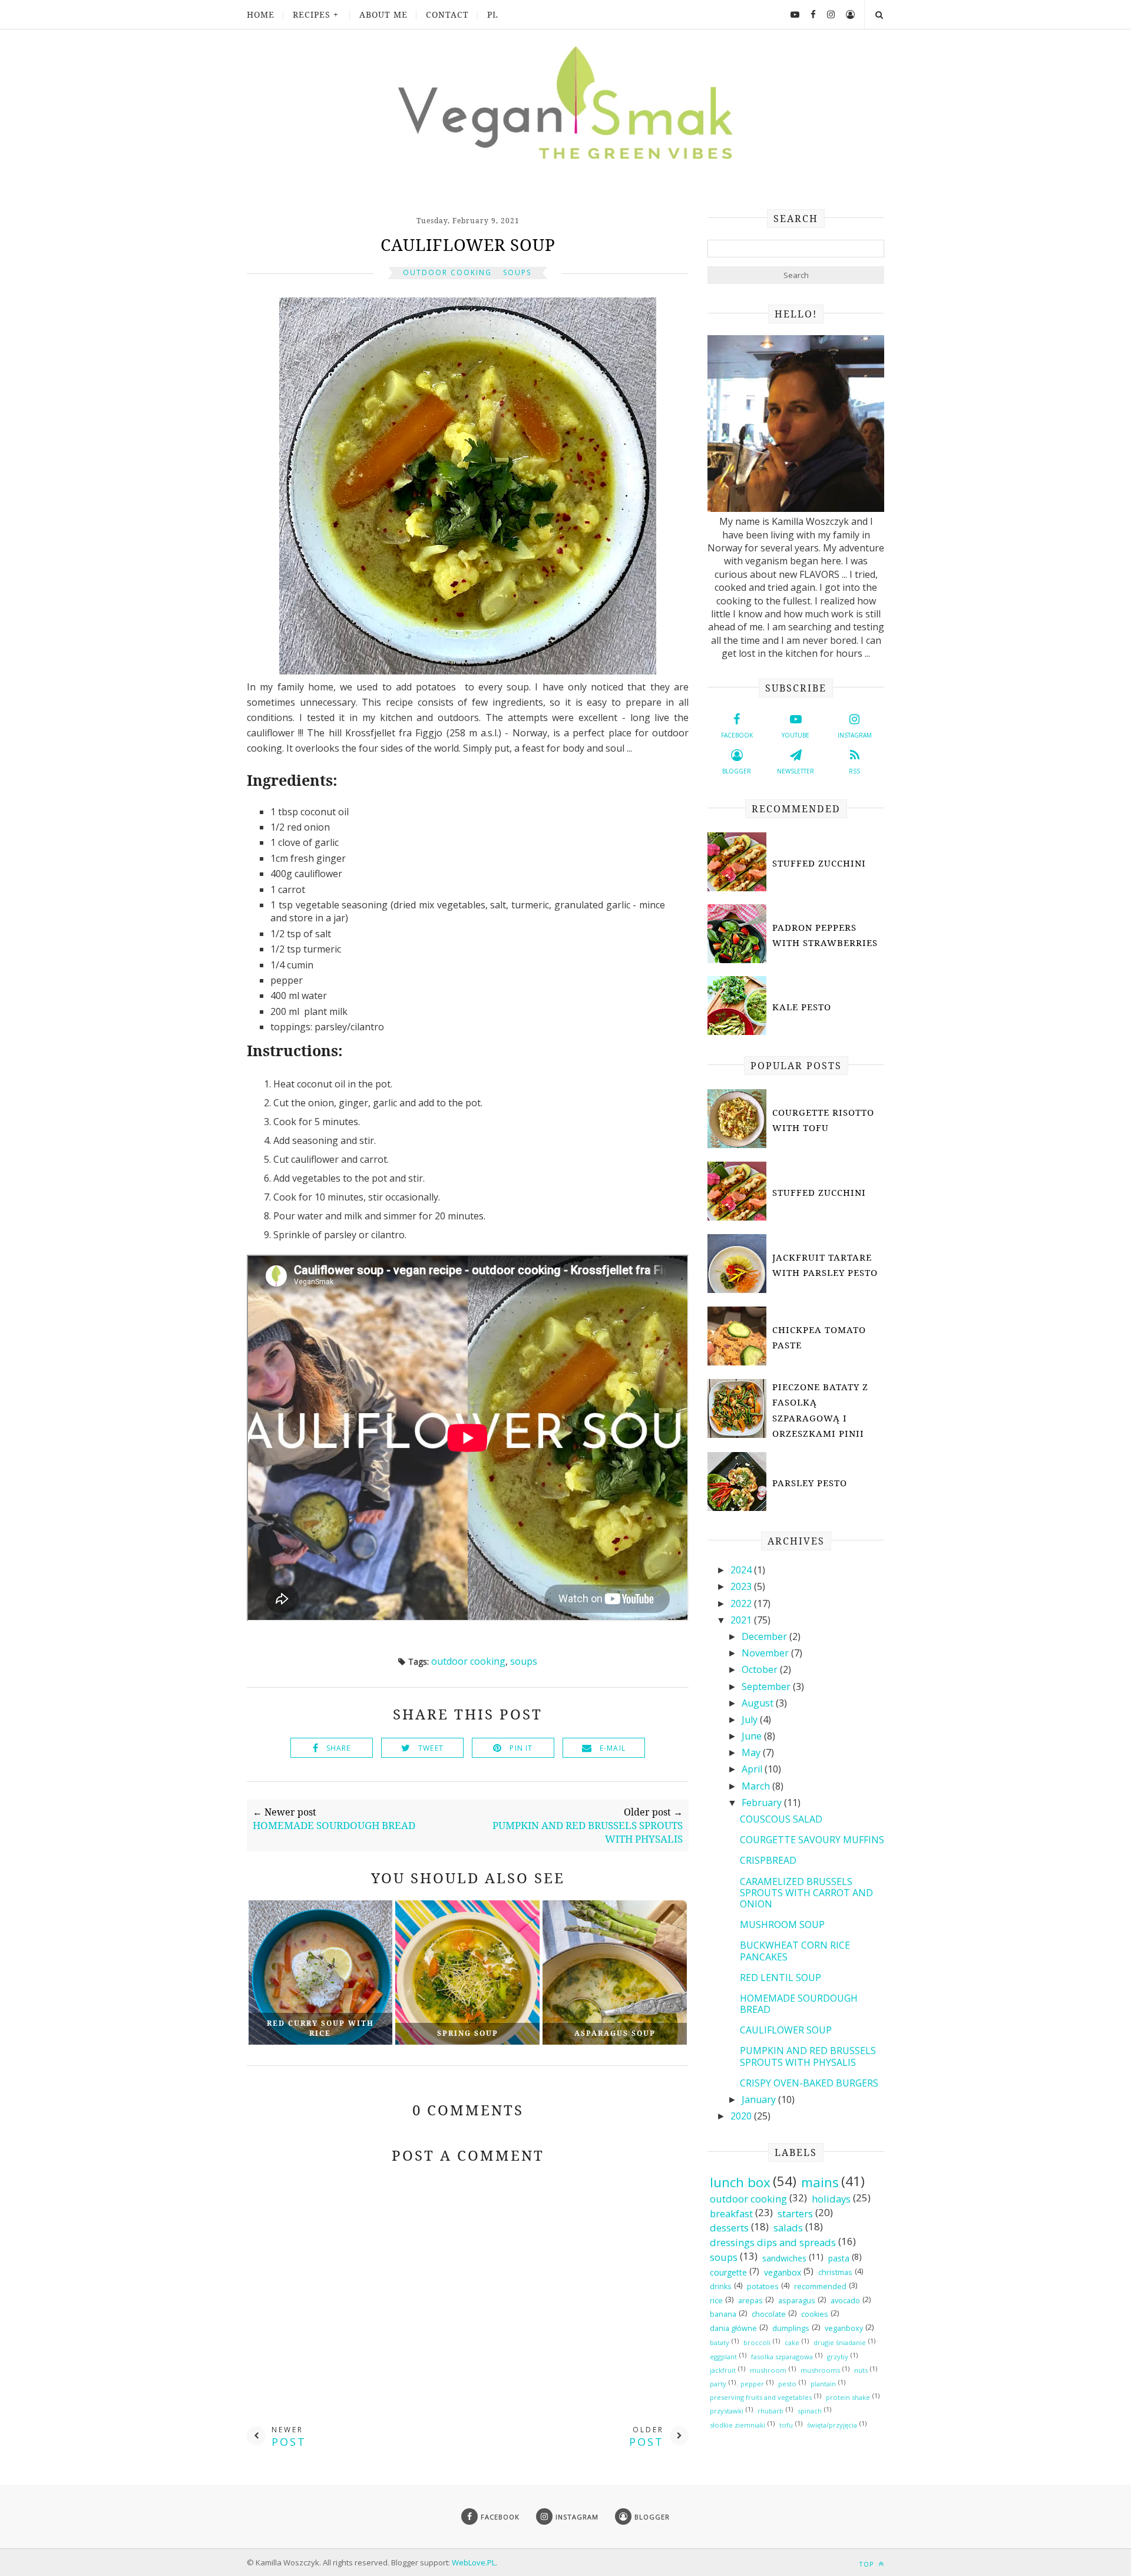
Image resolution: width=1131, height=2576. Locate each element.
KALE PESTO (802, 1007)
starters (795, 2213)
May (752, 1752)
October (761, 1669)
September (767, 1687)
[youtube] (791, 14)
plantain (823, 2384)
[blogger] (846, 14)
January (760, 2099)
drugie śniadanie (840, 2342)
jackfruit (723, 2370)
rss (854, 771)
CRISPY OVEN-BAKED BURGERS (809, 2083)
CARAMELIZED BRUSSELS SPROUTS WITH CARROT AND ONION (806, 1893)
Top (868, 2564)
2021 (742, 1620)
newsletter (796, 771)
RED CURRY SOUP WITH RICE (320, 2028)
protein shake (848, 2397)
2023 (742, 1586)
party (718, 2384)
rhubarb (770, 2411)
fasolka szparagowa (782, 2357)
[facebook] (809, 14)
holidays (831, 2199)
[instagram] (826, 14)
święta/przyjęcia (832, 2425)
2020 (742, 2116)
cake (792, 2342)
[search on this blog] (879, 14)
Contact (447, 14)
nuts (861, 2370)
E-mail (613, 1748)
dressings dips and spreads (773, 2242)
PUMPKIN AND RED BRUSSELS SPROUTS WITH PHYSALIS (808, 2056)
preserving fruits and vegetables (761, 2397)
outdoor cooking (447, 272)
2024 (742, 1570)
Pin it (521, 1748)
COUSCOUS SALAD (781, 1819)
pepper (752, 2384)
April (753, 1769)
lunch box (740, 2183)
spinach (810, 2411)
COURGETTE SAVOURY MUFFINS (812, 1840)
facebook (737, 735)
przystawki (727, 2411)
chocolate (769, 2314)
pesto (787, 2384)
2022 (742, 1603)
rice (716, 2301)
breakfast (731, 2213)
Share (339, 1748)
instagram (855, 735)
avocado (845, 2301)
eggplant (723, 2357)
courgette (728, 2272)
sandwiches (784, 2258)
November (766, 1653)
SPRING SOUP (468, 2033)
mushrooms (820, 2370)
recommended (820, 2286)
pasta (839, 2258)
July (751, 1719)
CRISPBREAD (768, 1860)
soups (517, 272)
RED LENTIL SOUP (781, 1978)
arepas (750, 2301)
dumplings (791, 2328)
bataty (720, 2342)
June (753, 1736)
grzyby (838, 2357)
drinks (721, 2286)
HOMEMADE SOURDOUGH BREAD (799, 2004)
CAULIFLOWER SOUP (786, 2030)
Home (261, 14)
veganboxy (844, 2328)
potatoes (763, 2286)
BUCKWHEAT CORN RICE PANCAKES (795, 1951)
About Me (383, 14)
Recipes (312, 14)
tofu (786, 2425)
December (765, 1636)
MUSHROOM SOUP (782, 1924)
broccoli (757, 2342)
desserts (729, 2228)
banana (723, 2314)
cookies (815, 2314)
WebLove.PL (474, 2562)
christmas (835, 2272)
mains (820, 2183)
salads (788, 2228)
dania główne (733, 2328)
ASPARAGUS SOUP (615, 2033)
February (763, 1803)
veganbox (783, 2272)
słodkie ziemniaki (738, 2425)
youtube (796, 735)
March (757, 1786)
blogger (737, 771)
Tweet (431, 1748)
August (759, 1703)
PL (493, 14)
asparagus (797, 2301)
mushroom (768, 2370)
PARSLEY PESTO (810, 1483)
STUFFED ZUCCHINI (819, 863)
